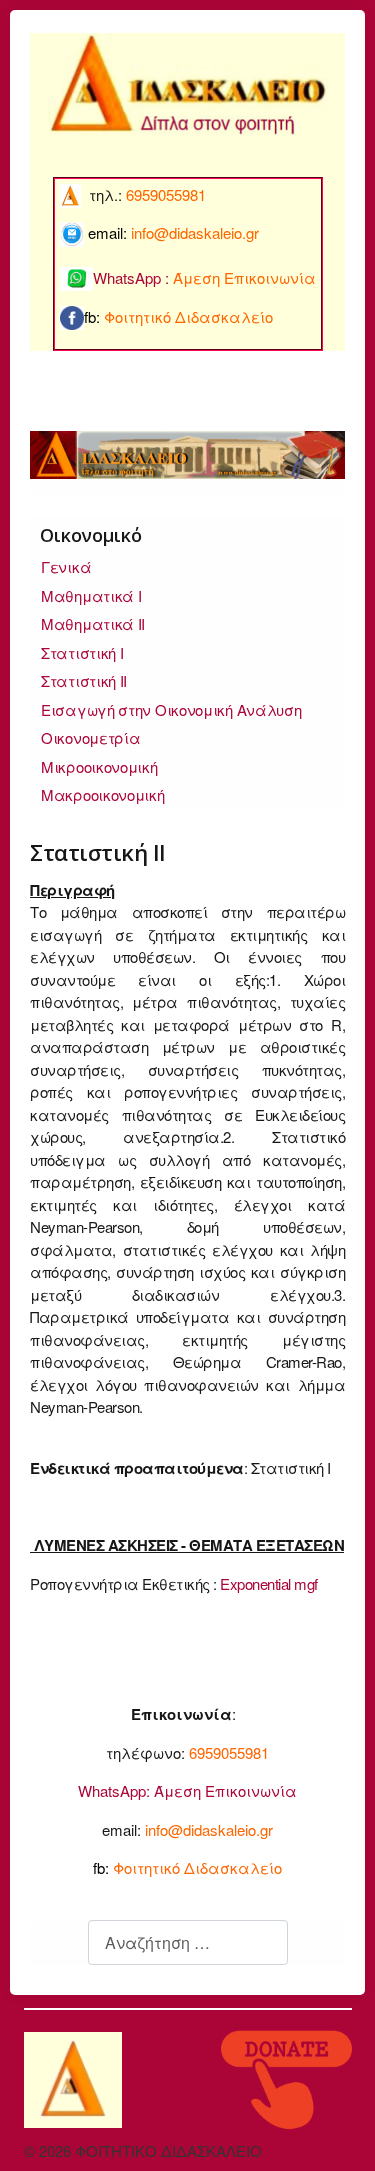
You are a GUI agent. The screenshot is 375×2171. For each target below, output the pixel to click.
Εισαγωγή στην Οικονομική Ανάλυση (171, 709)
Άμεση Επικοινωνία (225, 1790)
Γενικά (66, 566)
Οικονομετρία (90, 737)
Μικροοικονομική (99, 766)
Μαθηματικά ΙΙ (93, 623)
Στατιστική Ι (82, 652)
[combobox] (188, 1942)
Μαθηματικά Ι (91, 595)
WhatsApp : (204, 277)
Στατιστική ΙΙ (84, 680)
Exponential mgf (269, 1583)
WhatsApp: (114, 1790)
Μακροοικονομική (103, 794)
